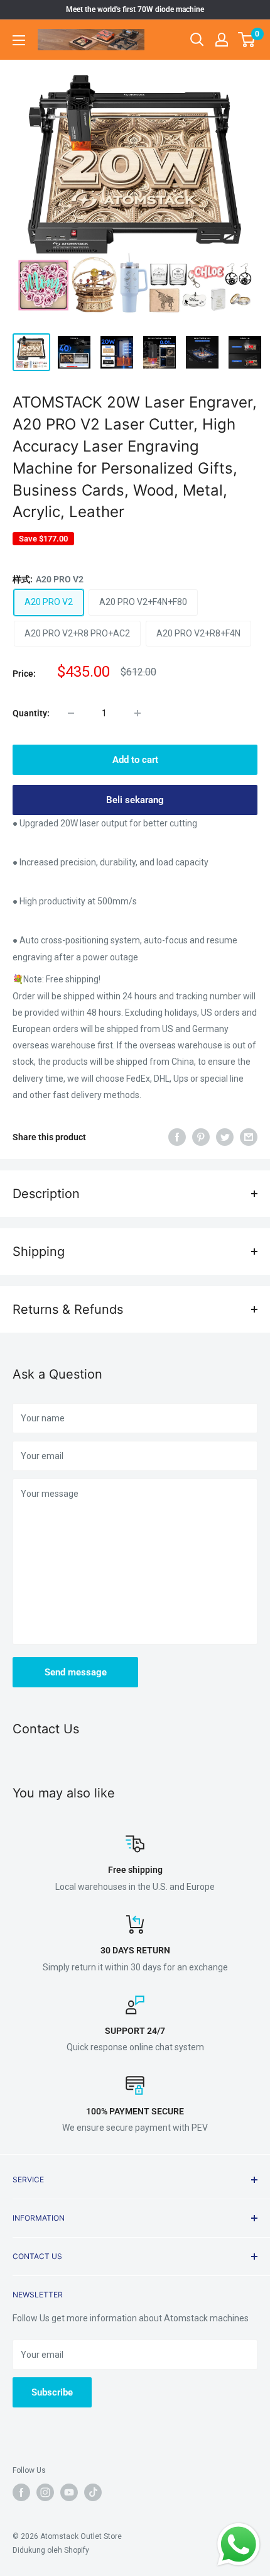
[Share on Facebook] (177, 1137)
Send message (76, 1672)
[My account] (222, 40)
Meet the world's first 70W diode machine (135, 9)
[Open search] (197, 40)
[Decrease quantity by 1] (71, 713)
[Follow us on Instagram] (45, 2492)
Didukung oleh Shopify (51, 2550)
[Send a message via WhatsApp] (239, 2545)
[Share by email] (249, 1137)
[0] (247, 40)
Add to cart (135, 760)
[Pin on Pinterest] (201, 1137)
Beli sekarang (135, 800)
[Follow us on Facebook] (21, 2492)
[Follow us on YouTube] (69, 2492)
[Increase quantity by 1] (138, 713)
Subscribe (52, 2392)
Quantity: (31, 713)
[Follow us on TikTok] (93, 2492)
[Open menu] (19, 40)
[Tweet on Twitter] (225, 1137)
